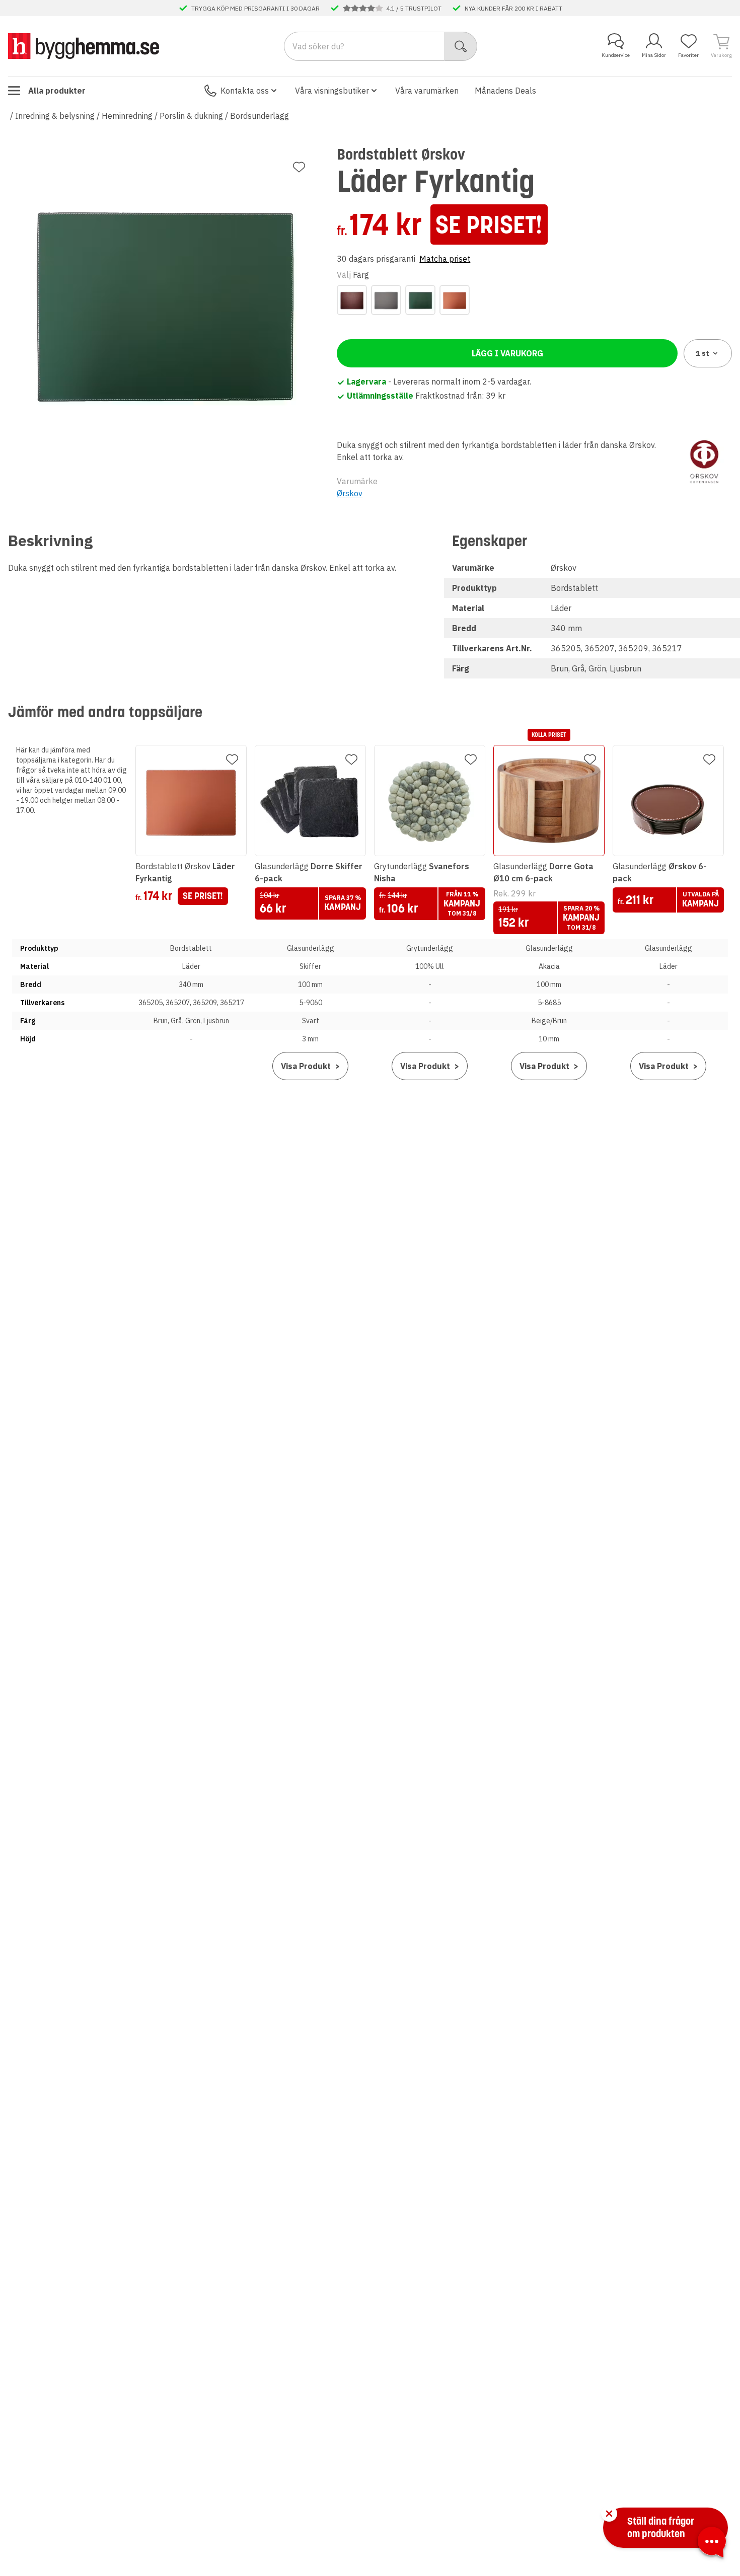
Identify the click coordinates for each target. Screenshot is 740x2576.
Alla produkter (57, 91)
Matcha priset (445, 259)
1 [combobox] (702, 353)
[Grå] (386, 300)
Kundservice (616, 55)
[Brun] (352, 300)
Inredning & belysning (55, 116)
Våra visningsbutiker (332, 91)
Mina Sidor (654, 55)
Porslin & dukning (191, 116)
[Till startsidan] (84, 46)
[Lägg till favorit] (299, 167)
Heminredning (127, 116)
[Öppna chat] (712, 2544)
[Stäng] (609, 2514)
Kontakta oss (245, 91)
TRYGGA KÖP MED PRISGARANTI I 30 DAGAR (255, 8)
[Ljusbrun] (455, 300)
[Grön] (420, 300)
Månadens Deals (505, 91)
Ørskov (350, 493)
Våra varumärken (427, 91)
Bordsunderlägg (260, 116)
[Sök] (461, 46)
